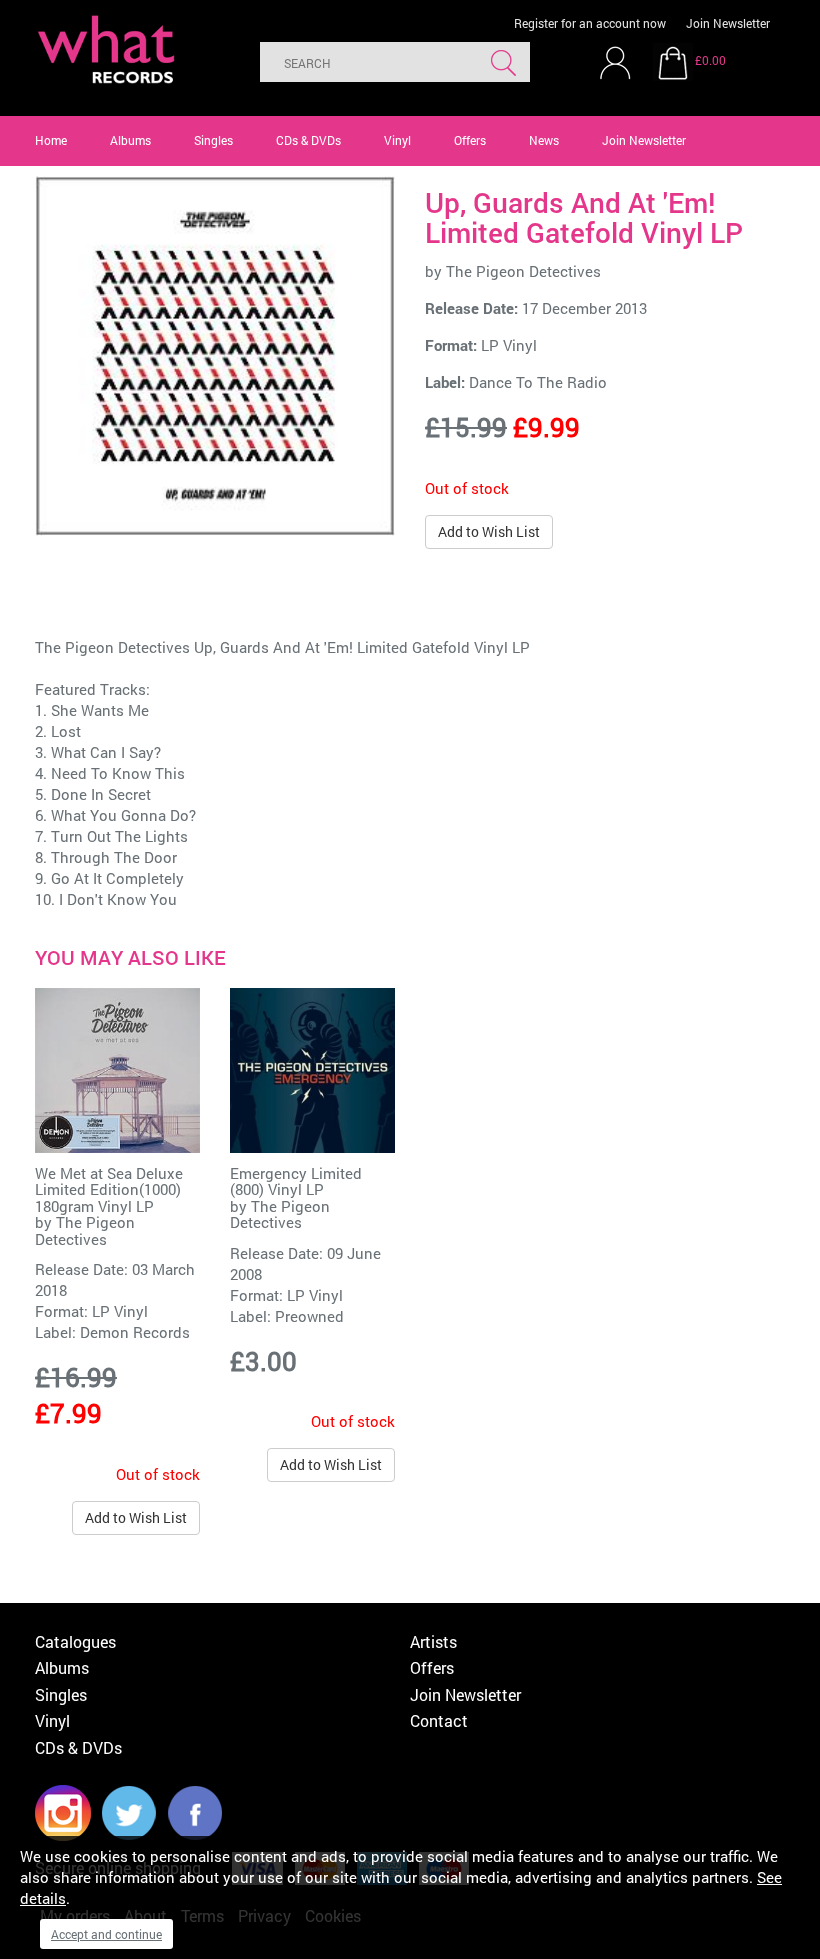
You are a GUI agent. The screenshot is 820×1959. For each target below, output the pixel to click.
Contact (439, 1720)
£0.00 (710, 60)
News (544, 140)
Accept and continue (106, 1934)
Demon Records (135, 1332)
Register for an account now (590, 23)
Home (51, 140)
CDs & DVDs (308, 140)
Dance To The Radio (538, 382)
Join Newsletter (728, 23)
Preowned (309, 1316)
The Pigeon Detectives (523, 271)
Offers (470, 140)
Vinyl (397, 140)
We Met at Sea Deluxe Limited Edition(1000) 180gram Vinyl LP (109, 1189)
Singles (213, 140)
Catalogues (75, 1641)
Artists (433, 1641)
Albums (130, 140)
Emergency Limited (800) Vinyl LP (296, 1181)
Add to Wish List (489, 531)
